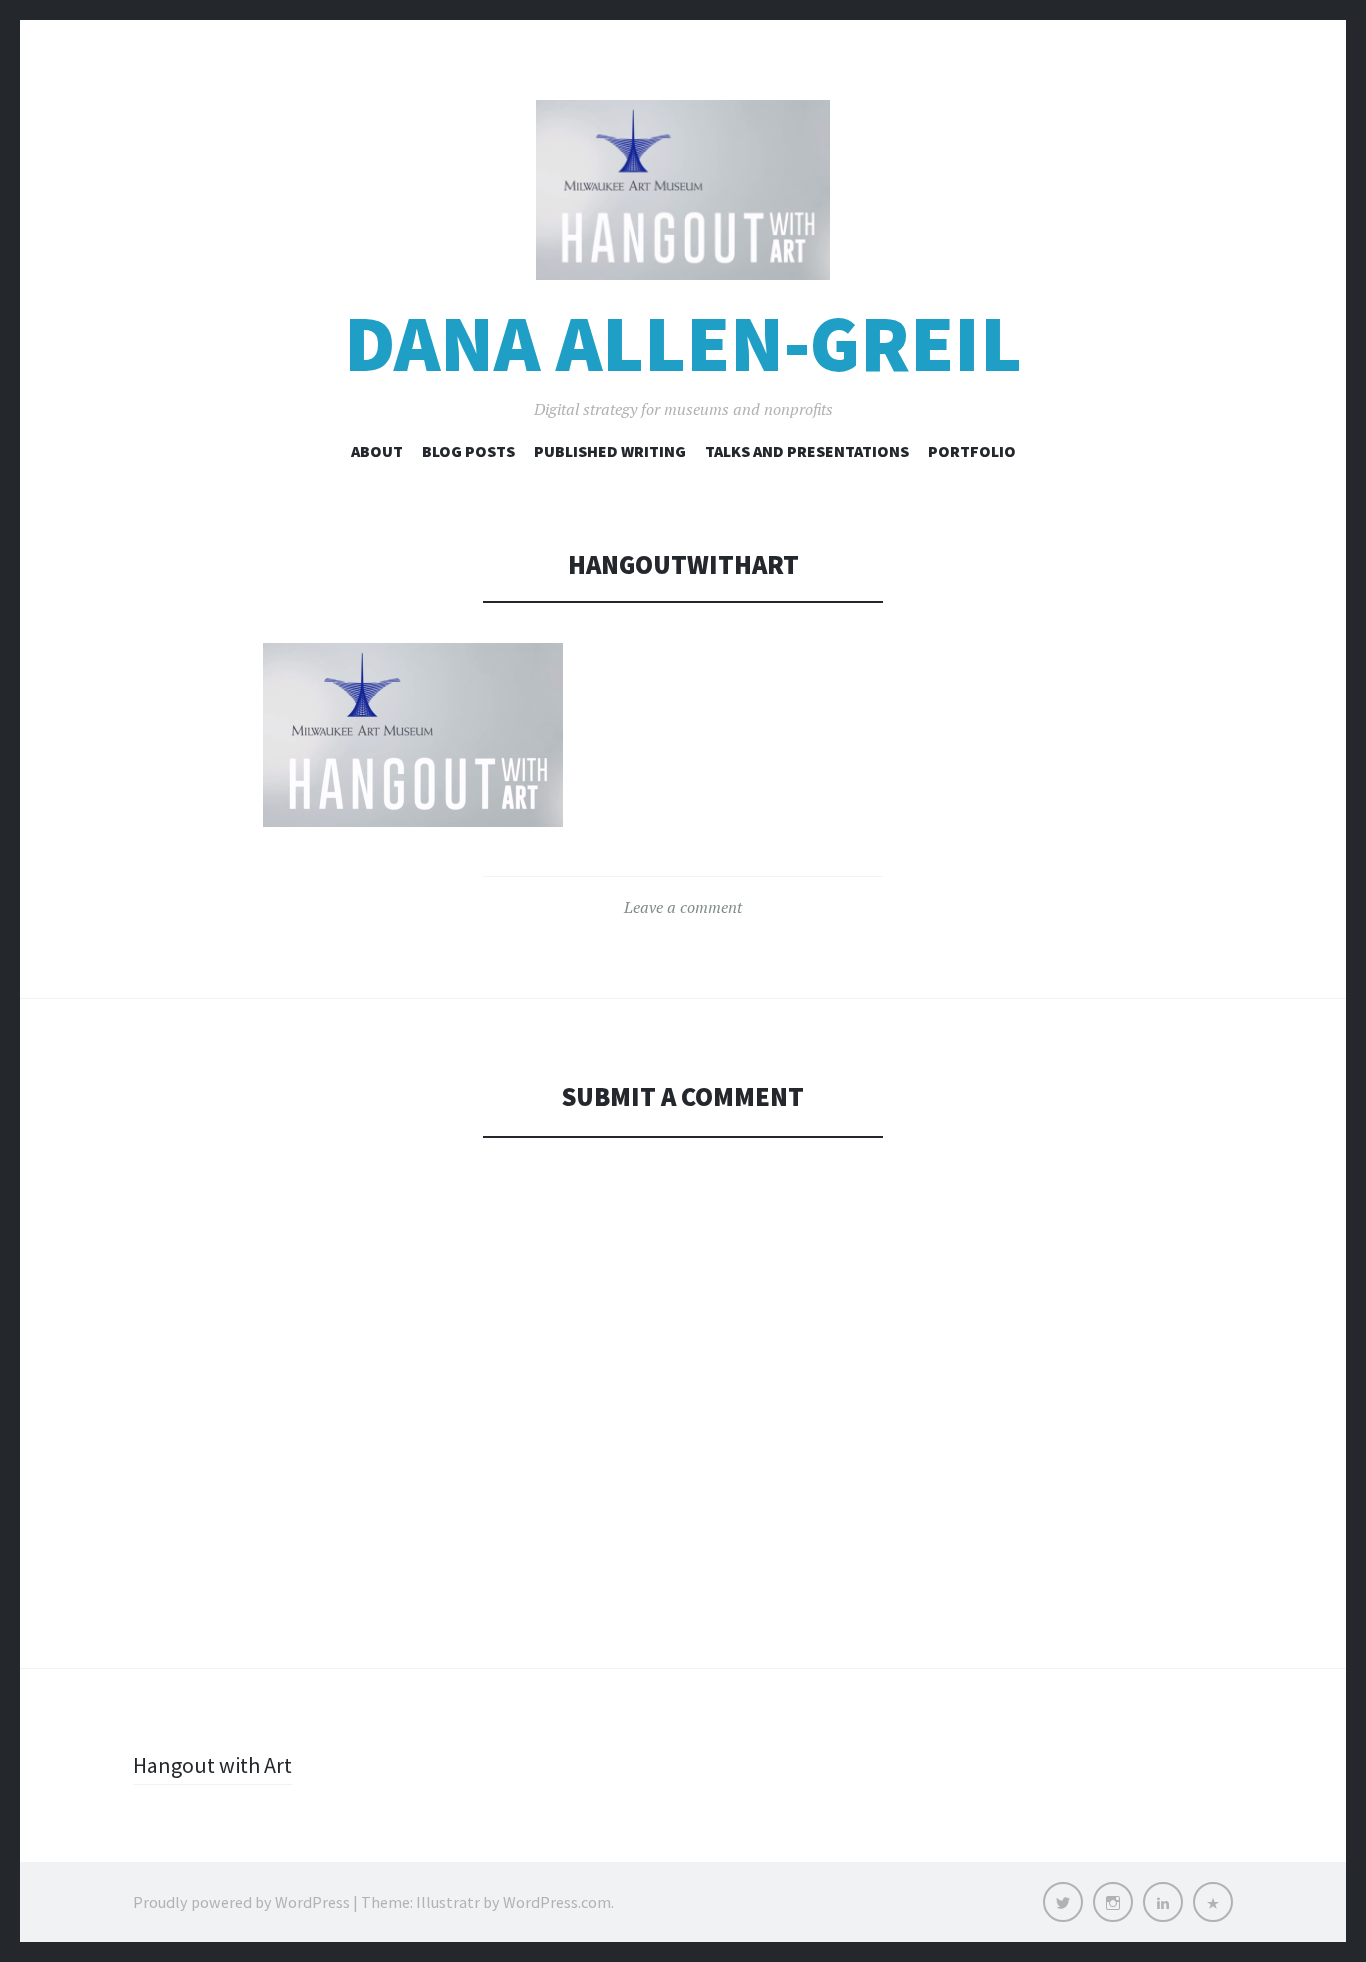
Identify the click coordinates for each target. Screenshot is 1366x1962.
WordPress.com (557, 1902)
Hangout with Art (212, 1765)
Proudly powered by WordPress (241, 1902)
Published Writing (610, 451)
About (377, 451)
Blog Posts (468, 451)
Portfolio (972, 451)
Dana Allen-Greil (683, 343)
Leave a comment (683, 907)
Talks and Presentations (807, 451)
